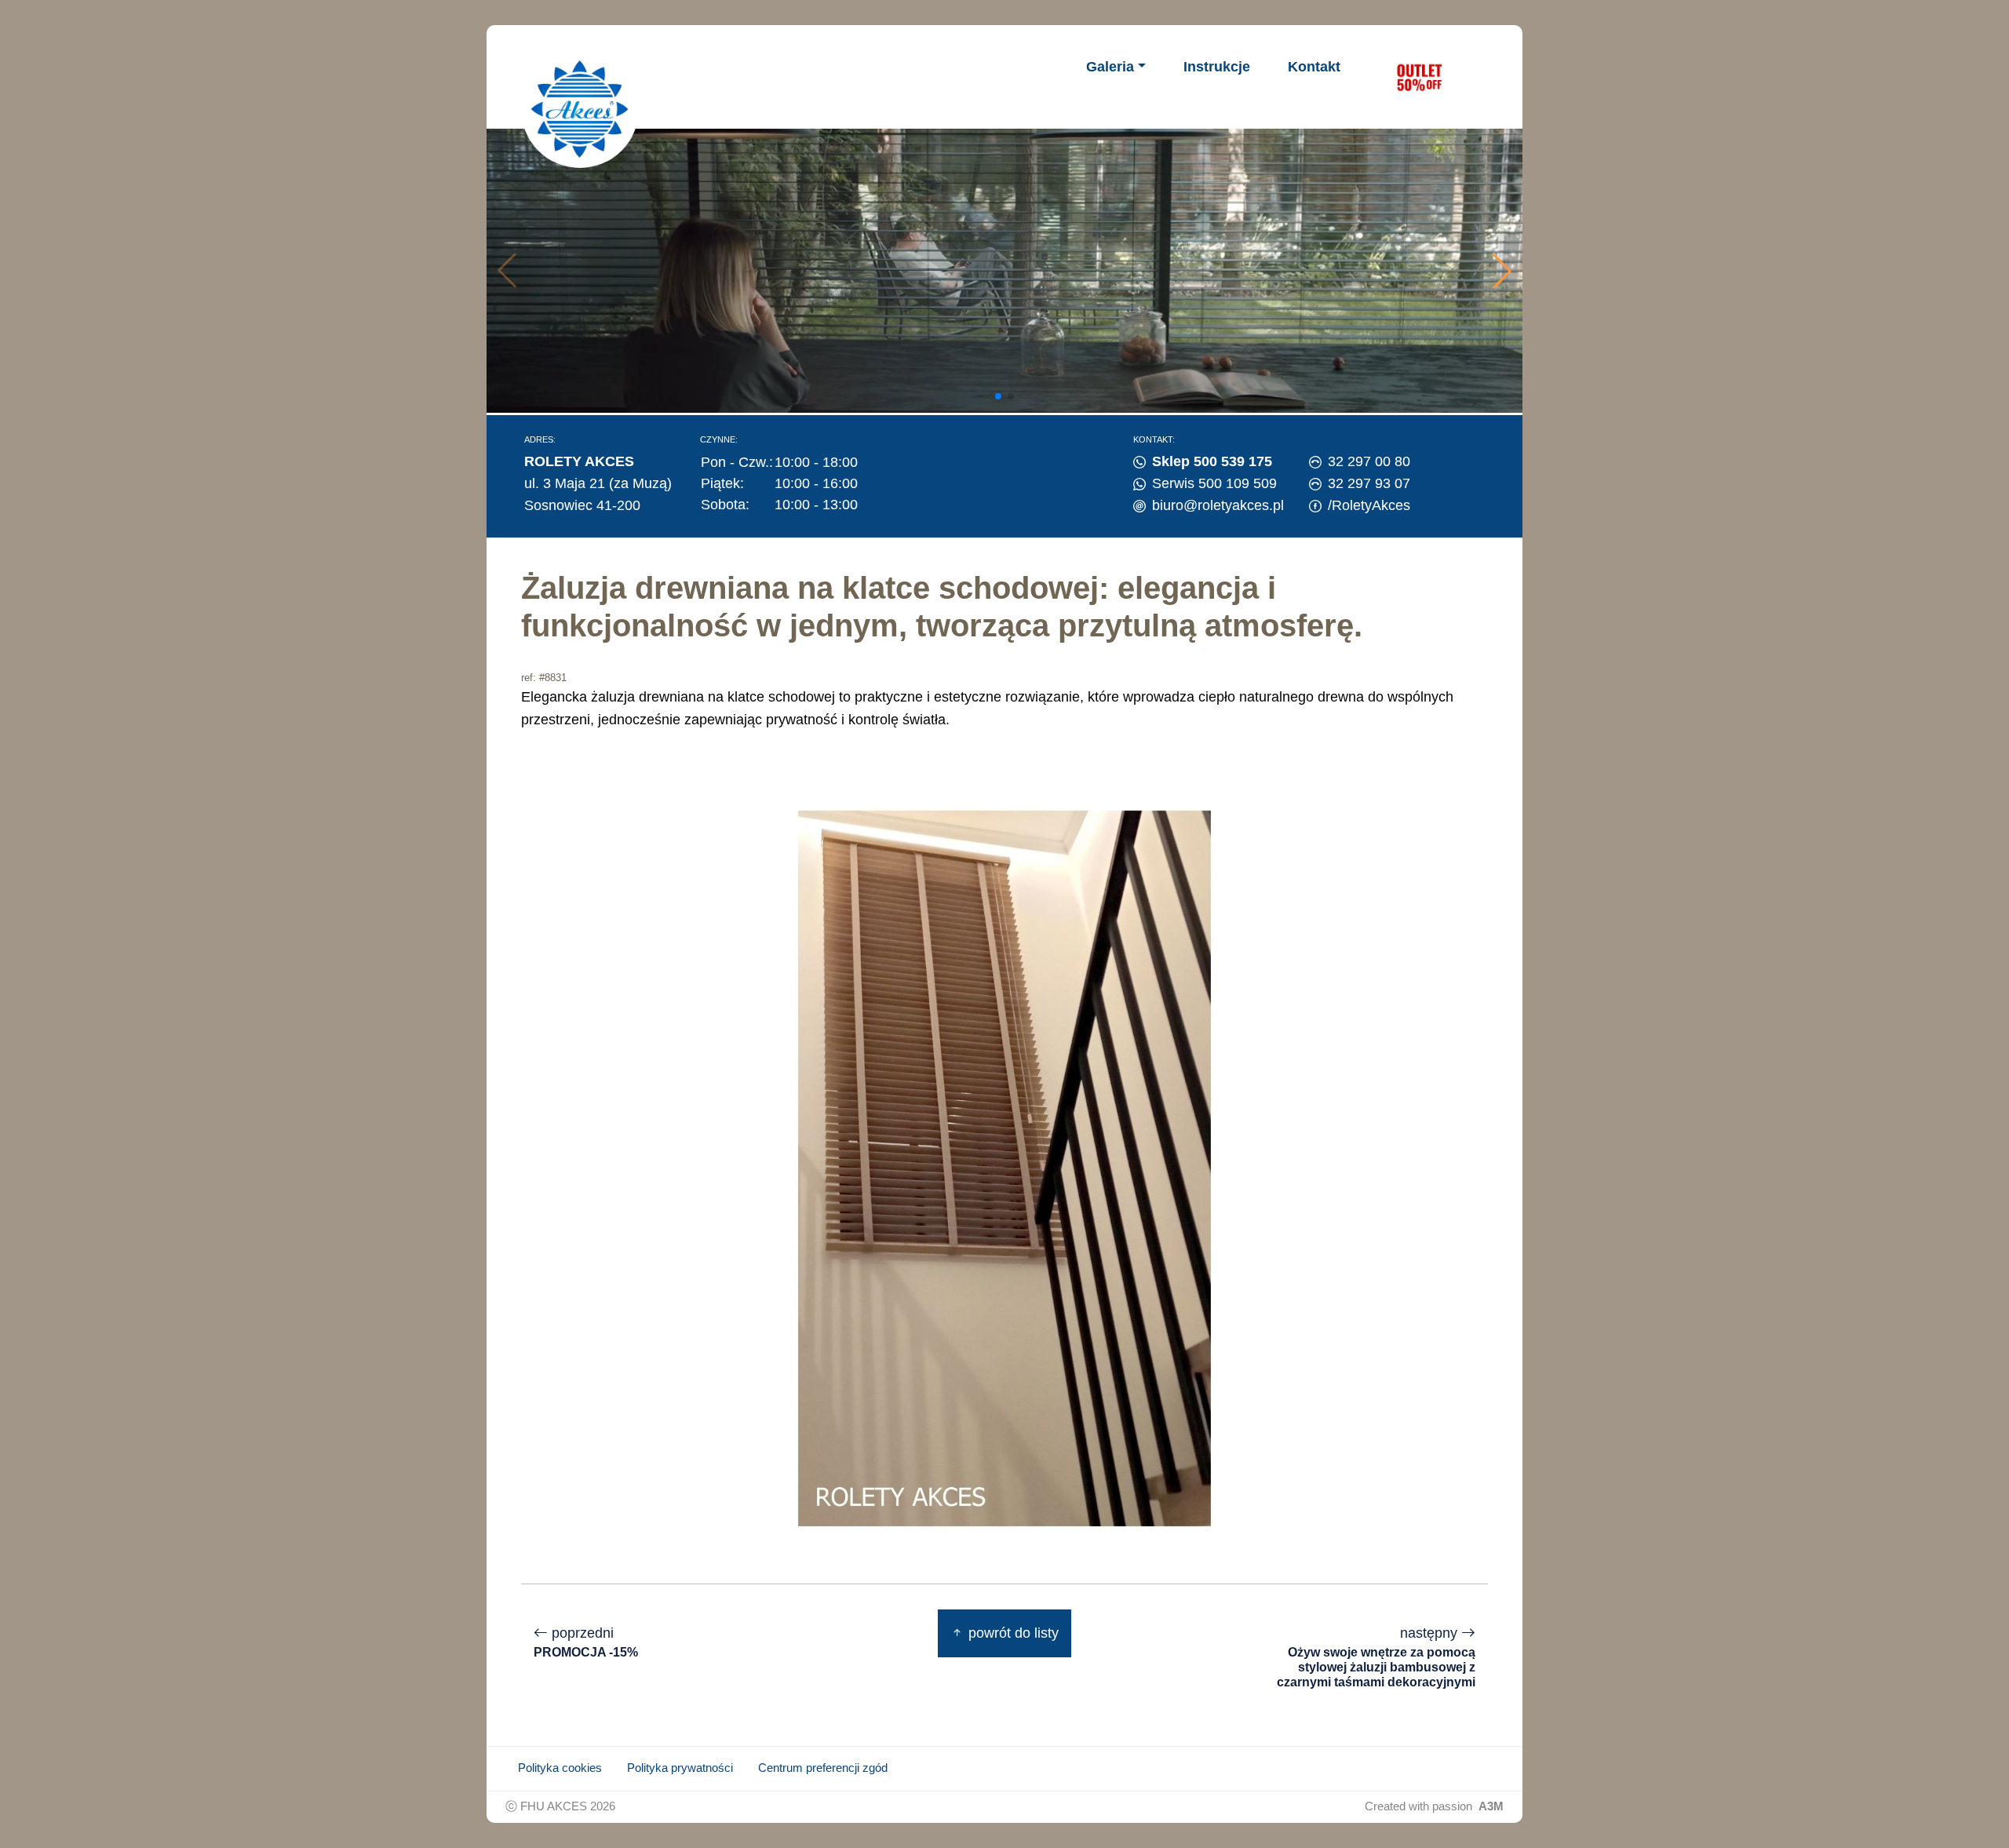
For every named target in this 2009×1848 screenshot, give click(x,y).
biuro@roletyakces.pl (1218, 505)
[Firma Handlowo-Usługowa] (580, 109)
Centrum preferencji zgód (823, 1768)
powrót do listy (1012, 1633)
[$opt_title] (1419, 77)
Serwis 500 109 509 (1214, 483)
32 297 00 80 (1369, 461)
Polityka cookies (560, 1768)
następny (1376, 1657)
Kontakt (1314, 67)
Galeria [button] (1110, 67)
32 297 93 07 (1369, 483)
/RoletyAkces (1369, 505)
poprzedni (586, 1642)
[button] (1502, 271)
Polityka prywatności (680, 1768)
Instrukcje (1217, 67)
